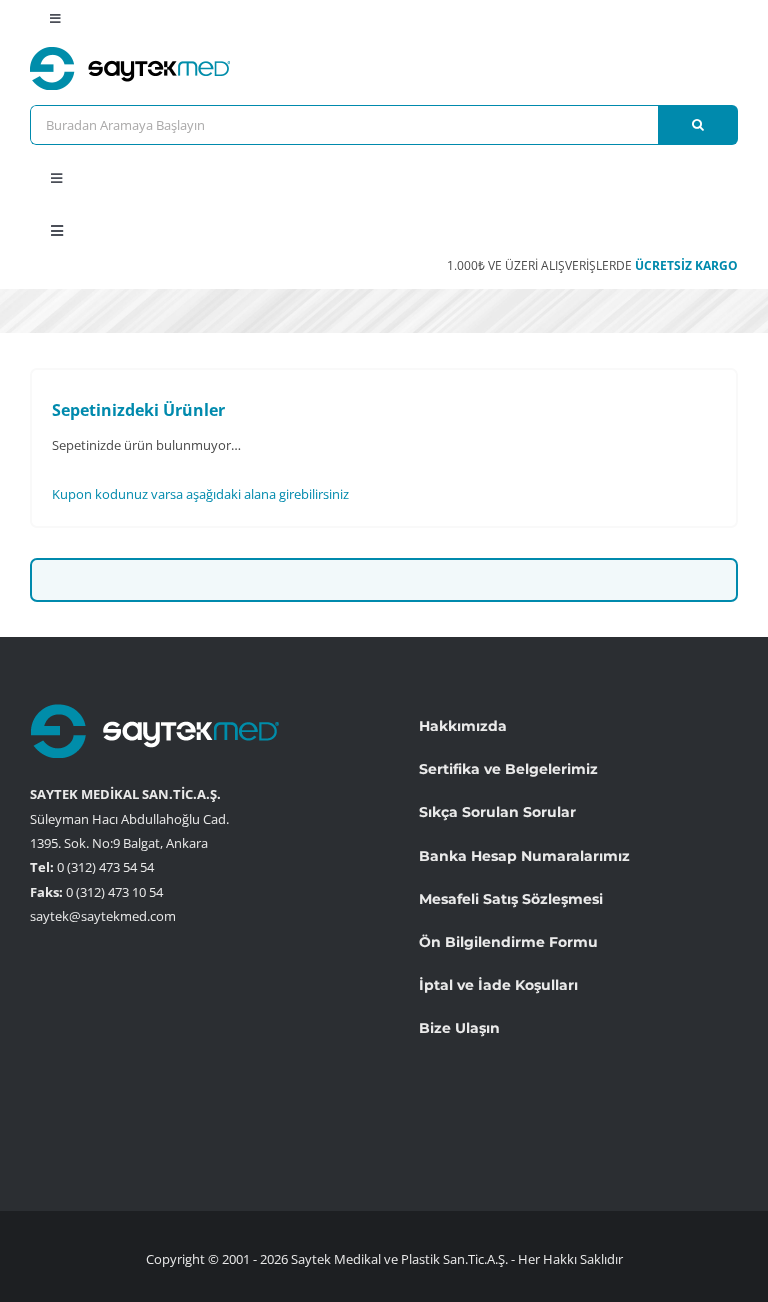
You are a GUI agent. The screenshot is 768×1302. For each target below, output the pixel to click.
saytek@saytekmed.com (103, 916)
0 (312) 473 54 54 (105, 867)
